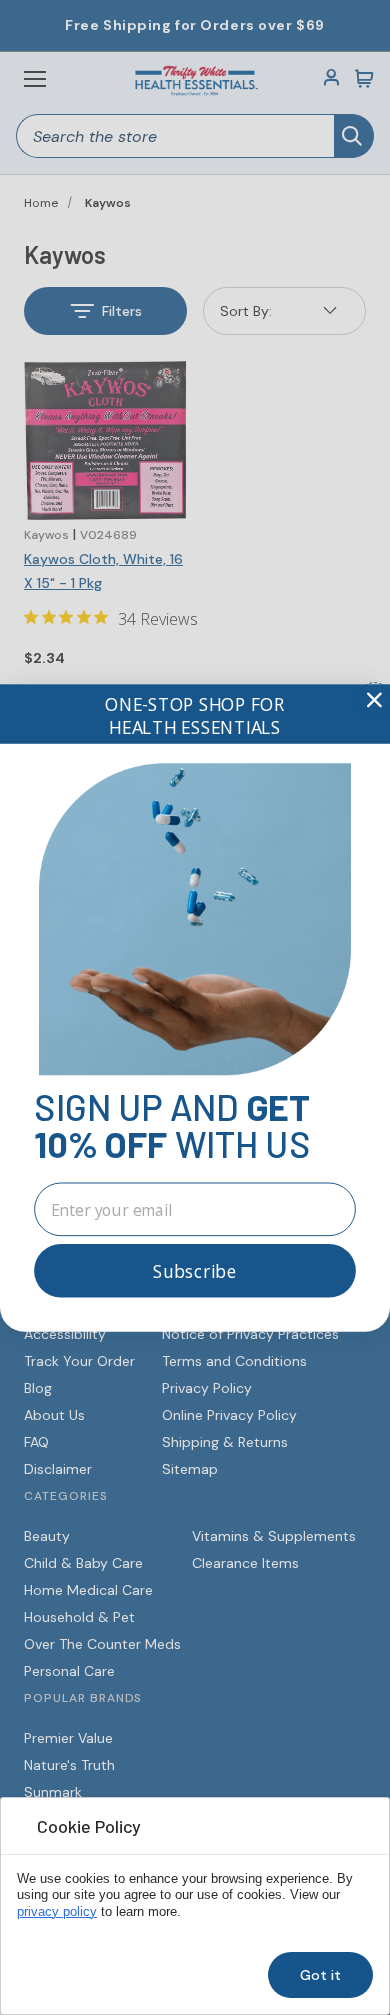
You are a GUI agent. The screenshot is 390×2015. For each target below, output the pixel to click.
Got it (320, 1975)
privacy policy (57, 1912)
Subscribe (195, 1270)
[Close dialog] (374, 699)
